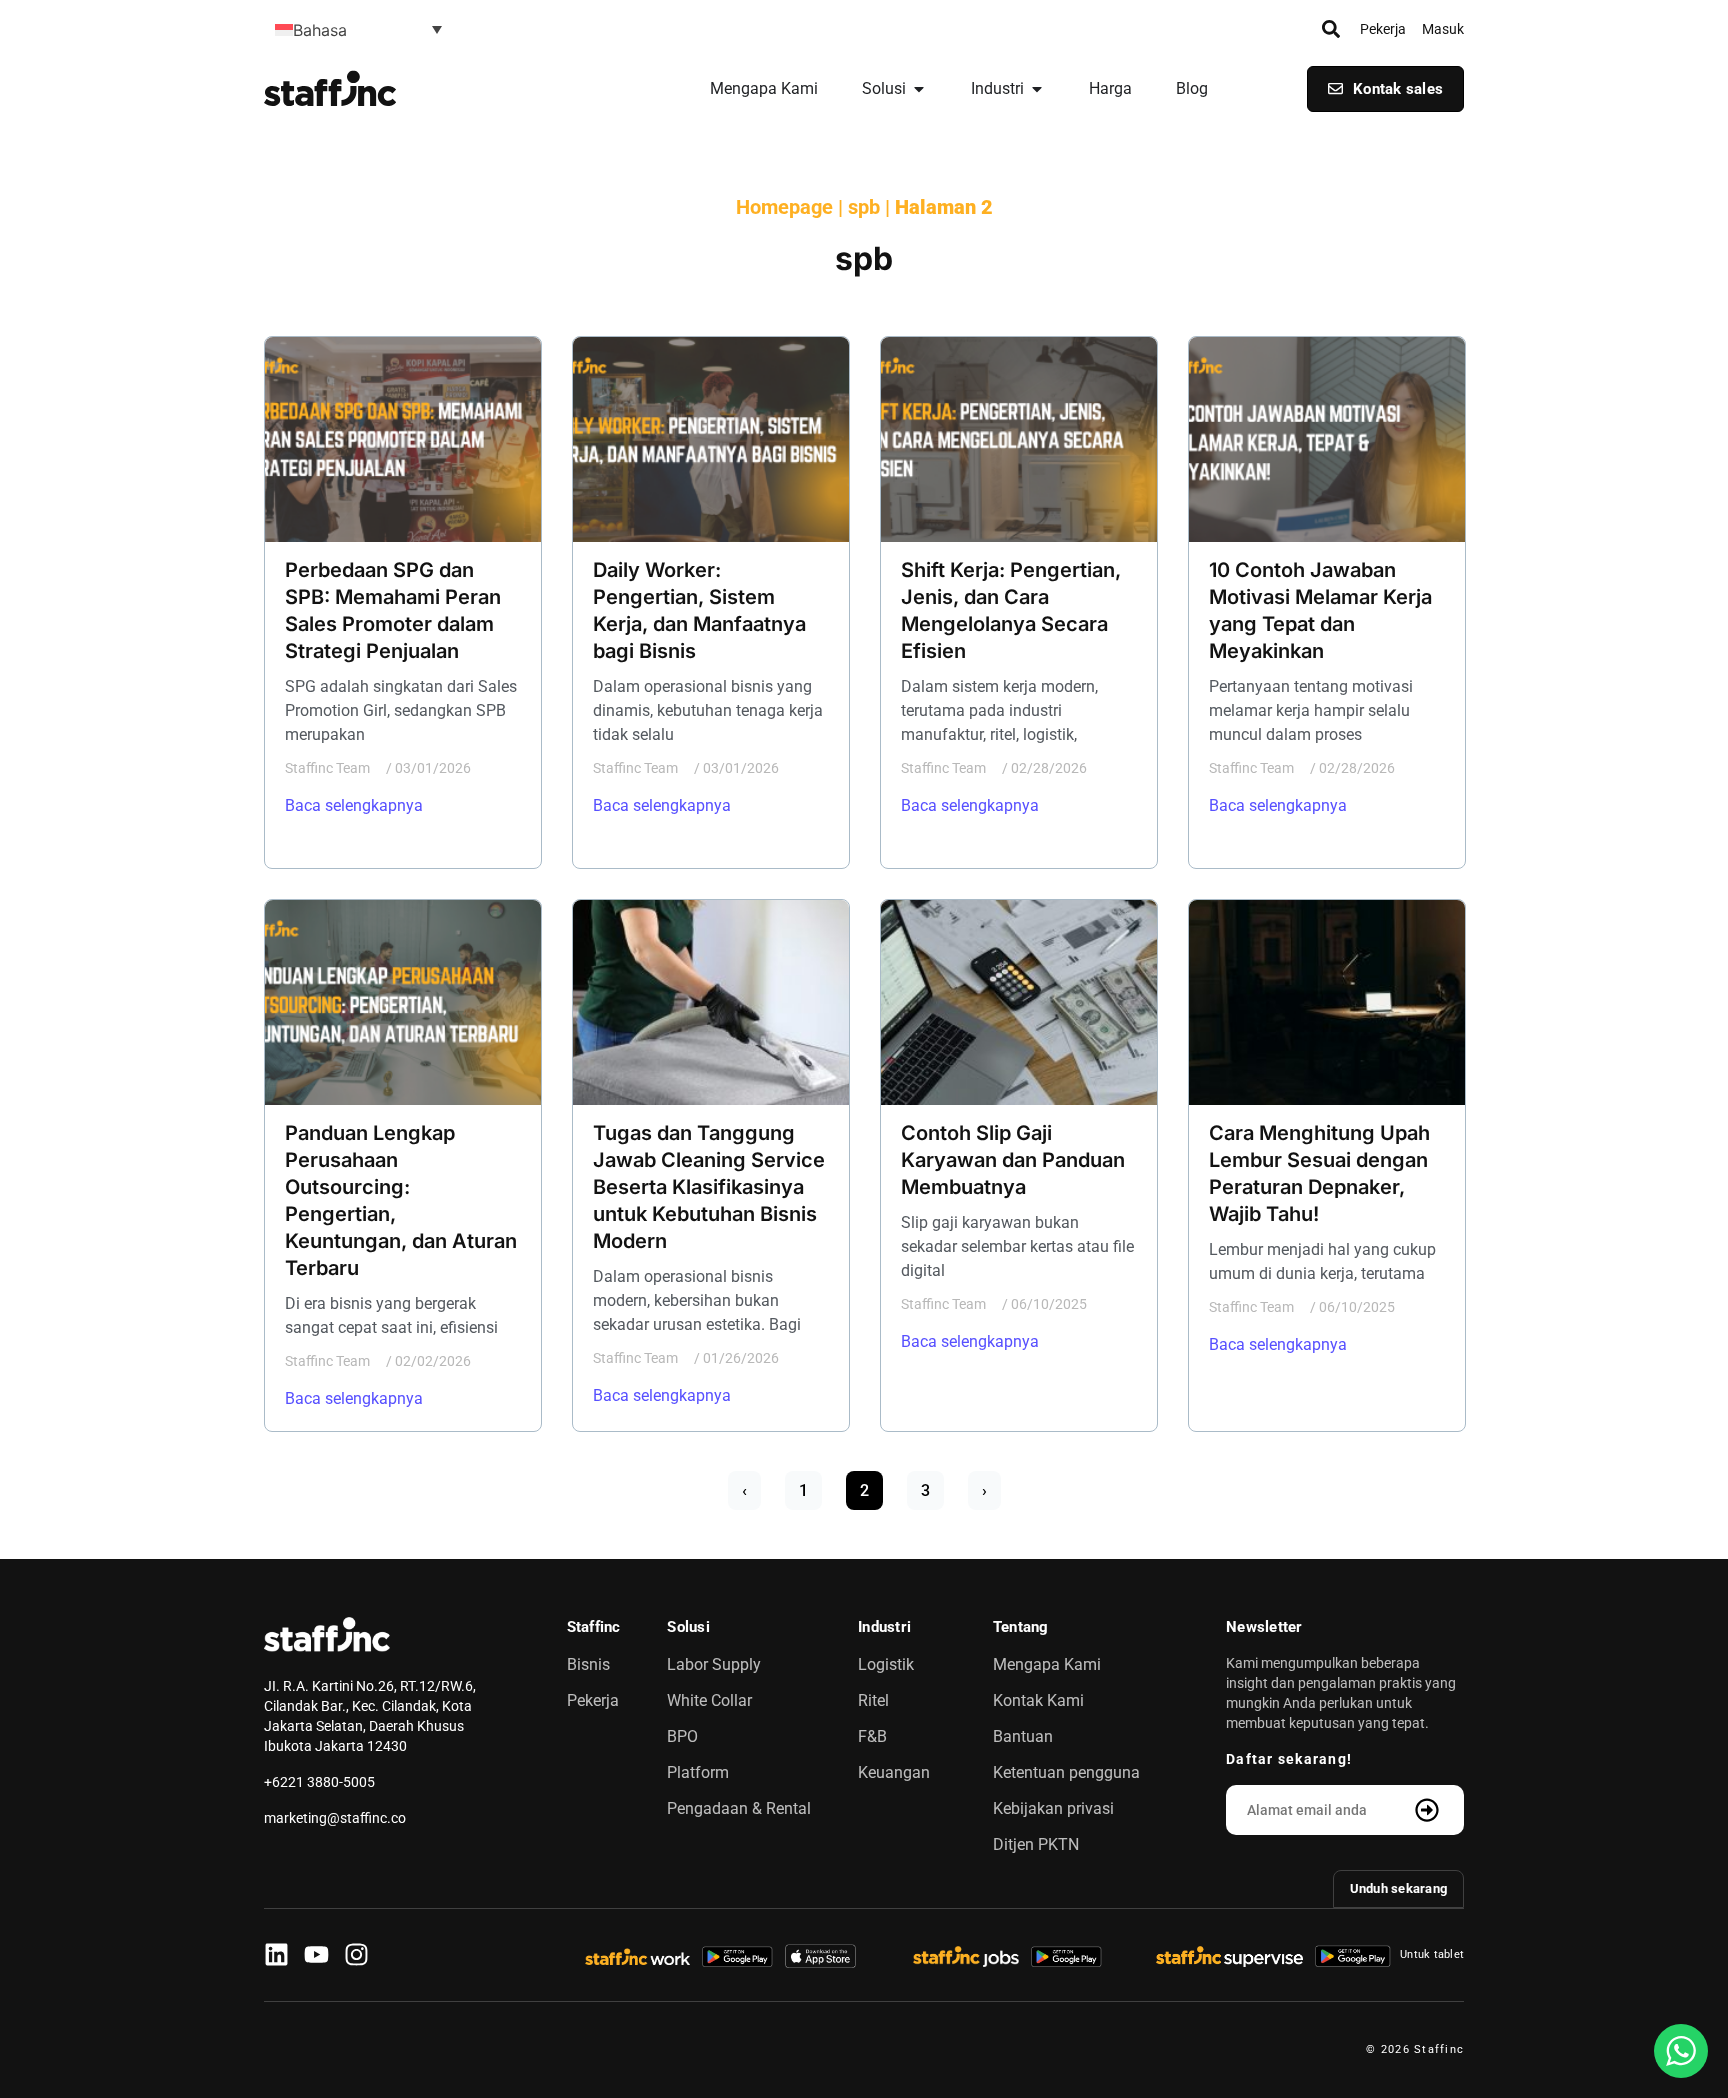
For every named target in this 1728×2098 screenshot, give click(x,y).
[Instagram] (356, 1954)
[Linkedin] (276, 1954)
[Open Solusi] (919, 89)
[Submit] (1429, 1810)
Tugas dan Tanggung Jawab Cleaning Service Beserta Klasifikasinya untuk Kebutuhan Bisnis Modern (709, 1187)
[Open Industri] (1037, 89)
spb (864, 207)
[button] (358, 29)
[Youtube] (316, 1954)
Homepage (784, 207)
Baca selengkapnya (354, 805)
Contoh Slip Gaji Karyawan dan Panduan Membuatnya (1013, 1160)
